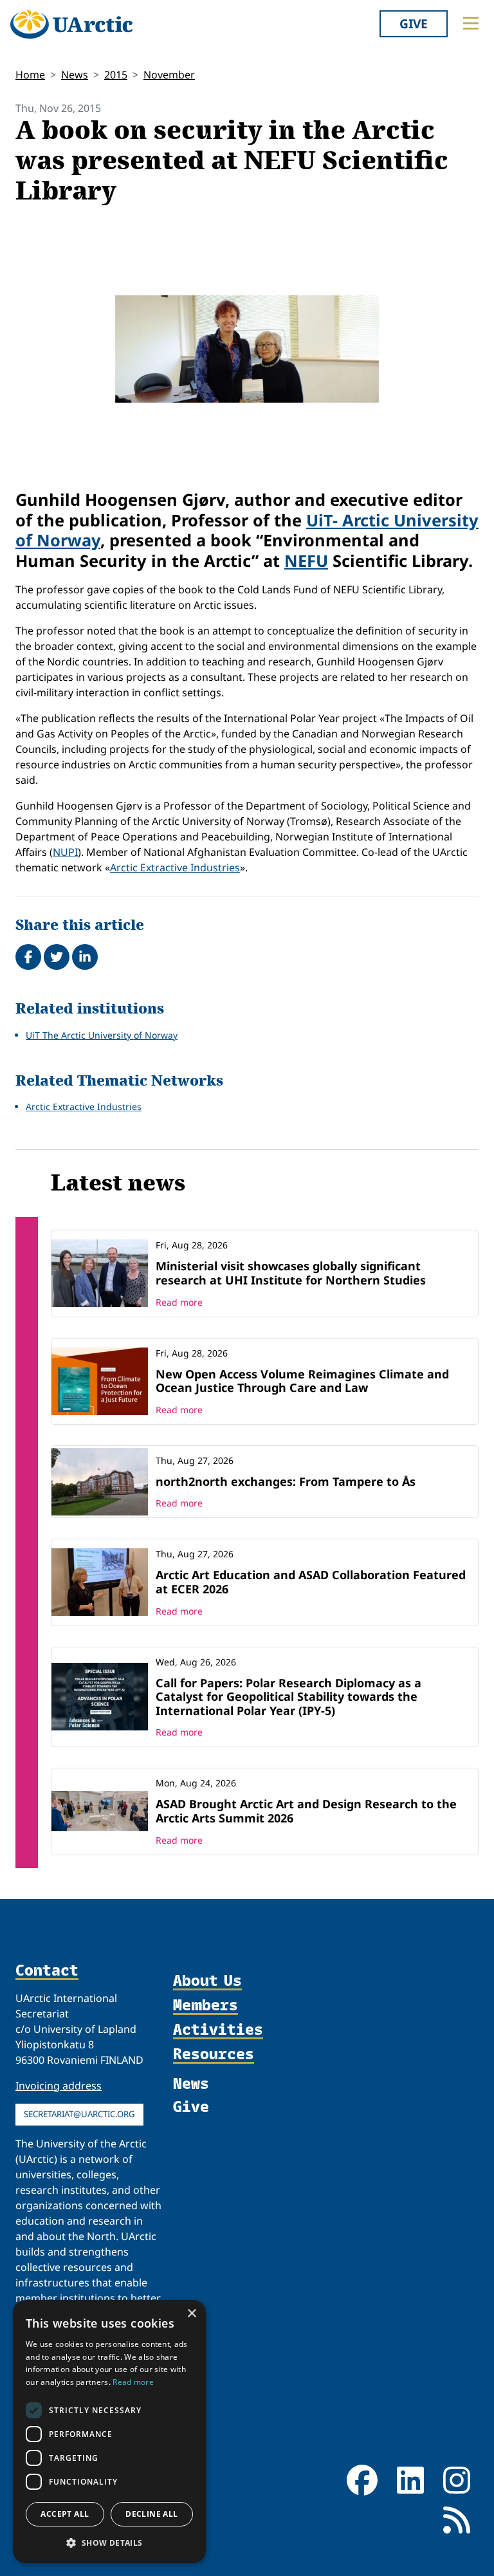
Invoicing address (59, 2086)
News (75, 75)
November (169, 75)
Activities (218, 2030)
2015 (116, 75)
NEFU (306, 561)
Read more (179, 1302)
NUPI (65, 852)
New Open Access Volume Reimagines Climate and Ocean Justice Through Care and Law (302, 1381)
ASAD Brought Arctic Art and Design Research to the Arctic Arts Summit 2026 (306, 1811)
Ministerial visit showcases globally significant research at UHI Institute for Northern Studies (291, 1273)
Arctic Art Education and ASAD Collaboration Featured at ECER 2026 (311, 1582)
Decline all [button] (151, 2514)
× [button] (191, 2314)
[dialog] (109, 2432)
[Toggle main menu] (471, 23)
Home (30, 75)
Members (206, 2005)
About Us (207, 1981)
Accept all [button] (65, 2514)
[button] (109, 2543)
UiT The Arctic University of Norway (102, 1035)
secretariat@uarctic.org (79, 2114)
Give (414, 23)
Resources (214, 2054)
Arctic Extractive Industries (175, 867)
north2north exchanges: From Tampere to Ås (286, 1481)
